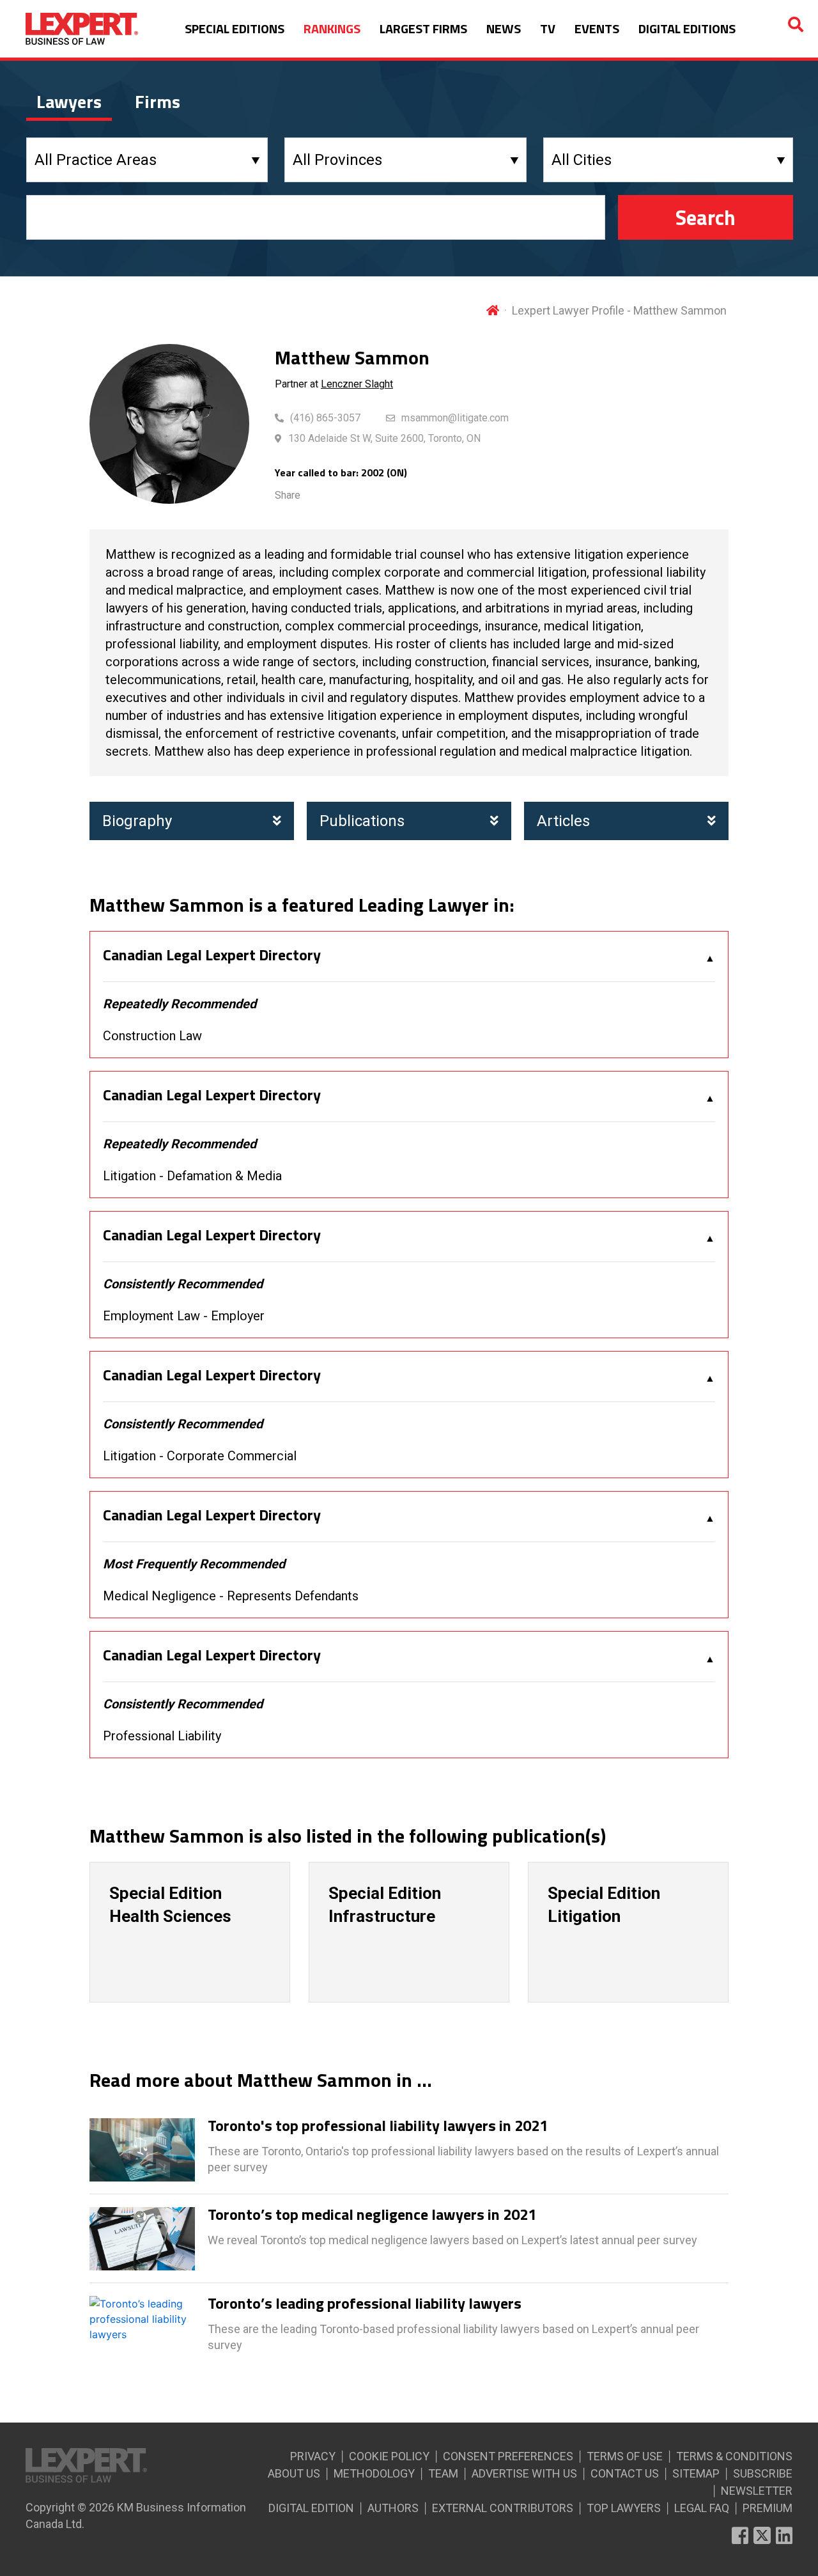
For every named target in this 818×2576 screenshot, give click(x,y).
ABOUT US (294, 2473)
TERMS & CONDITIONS (734, 2456)
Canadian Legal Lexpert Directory (212, 955)
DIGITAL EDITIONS (687, 28)
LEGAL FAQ (702, 2508)
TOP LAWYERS (624, 2508)
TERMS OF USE (625, 2456)
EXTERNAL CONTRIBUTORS (503, 2508)
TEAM (443, 2473)
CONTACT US (625, 2473)
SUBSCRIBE (763, 2473)
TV (548, 28)
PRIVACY (313, 2456)
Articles (563, 821)
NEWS (504, 28)
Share (288, 495)
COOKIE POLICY (389, 2456)
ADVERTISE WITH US (524, 2473)
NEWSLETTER (757, 2491)
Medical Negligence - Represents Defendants (231, 1596)
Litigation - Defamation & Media (192, 1176)
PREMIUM (768, 2508)
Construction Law (152, 1036)
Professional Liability (162, 1736)
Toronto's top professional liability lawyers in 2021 (378, 2126)
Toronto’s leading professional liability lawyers (365, 2304)
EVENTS (597, 28)
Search (706, 217)
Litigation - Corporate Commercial (200, 1456)
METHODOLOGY (374, 2473)
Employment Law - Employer (184, 1316)
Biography (137, 821)
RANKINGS (332, 28)
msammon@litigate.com (455, 418)
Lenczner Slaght (357, 384)
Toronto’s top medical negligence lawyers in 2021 (372, 2215)
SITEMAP (696, 2473)
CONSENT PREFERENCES (508, 2456)
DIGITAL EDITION (311, 2508)
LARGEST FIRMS (423, 28)
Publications (362, 821)
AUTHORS (393, 2508)
